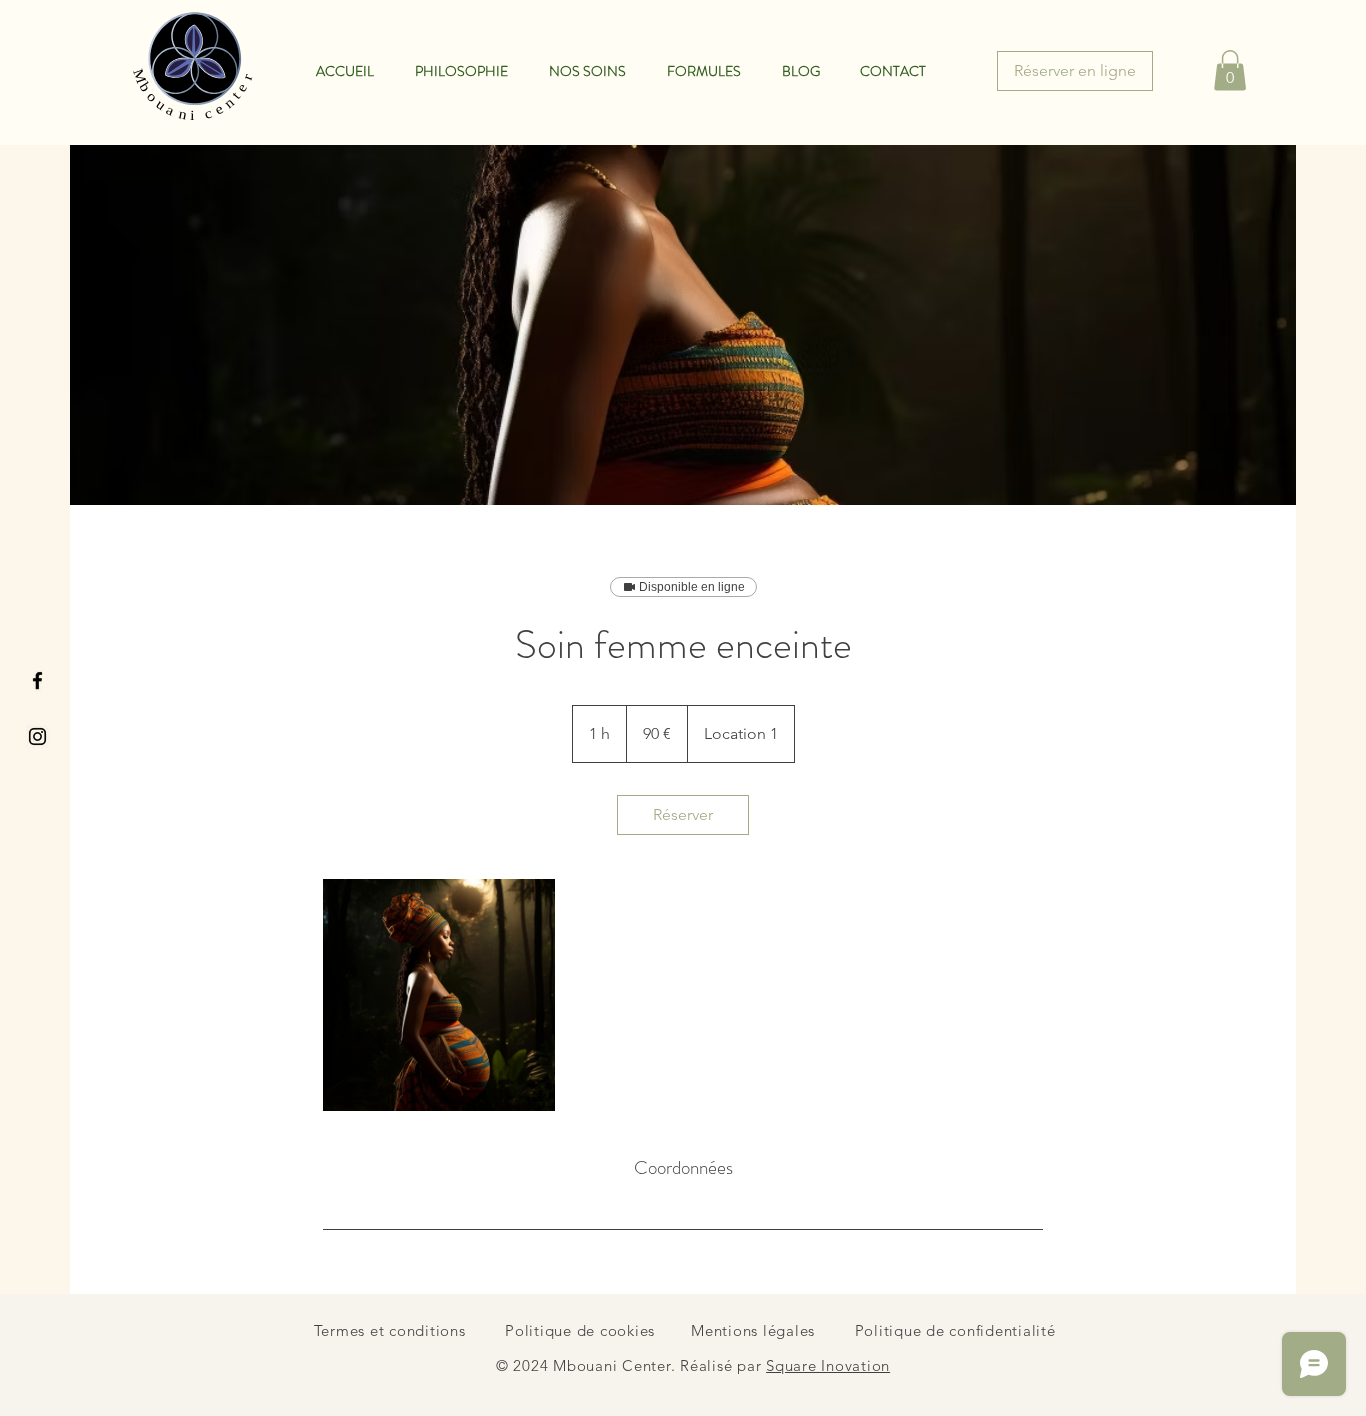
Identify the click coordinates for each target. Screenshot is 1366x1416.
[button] (1230, 70)
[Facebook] (37, 680)
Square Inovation (828, 1365)
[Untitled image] (439, 995)
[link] (683, 815)
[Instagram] (37, 736)
